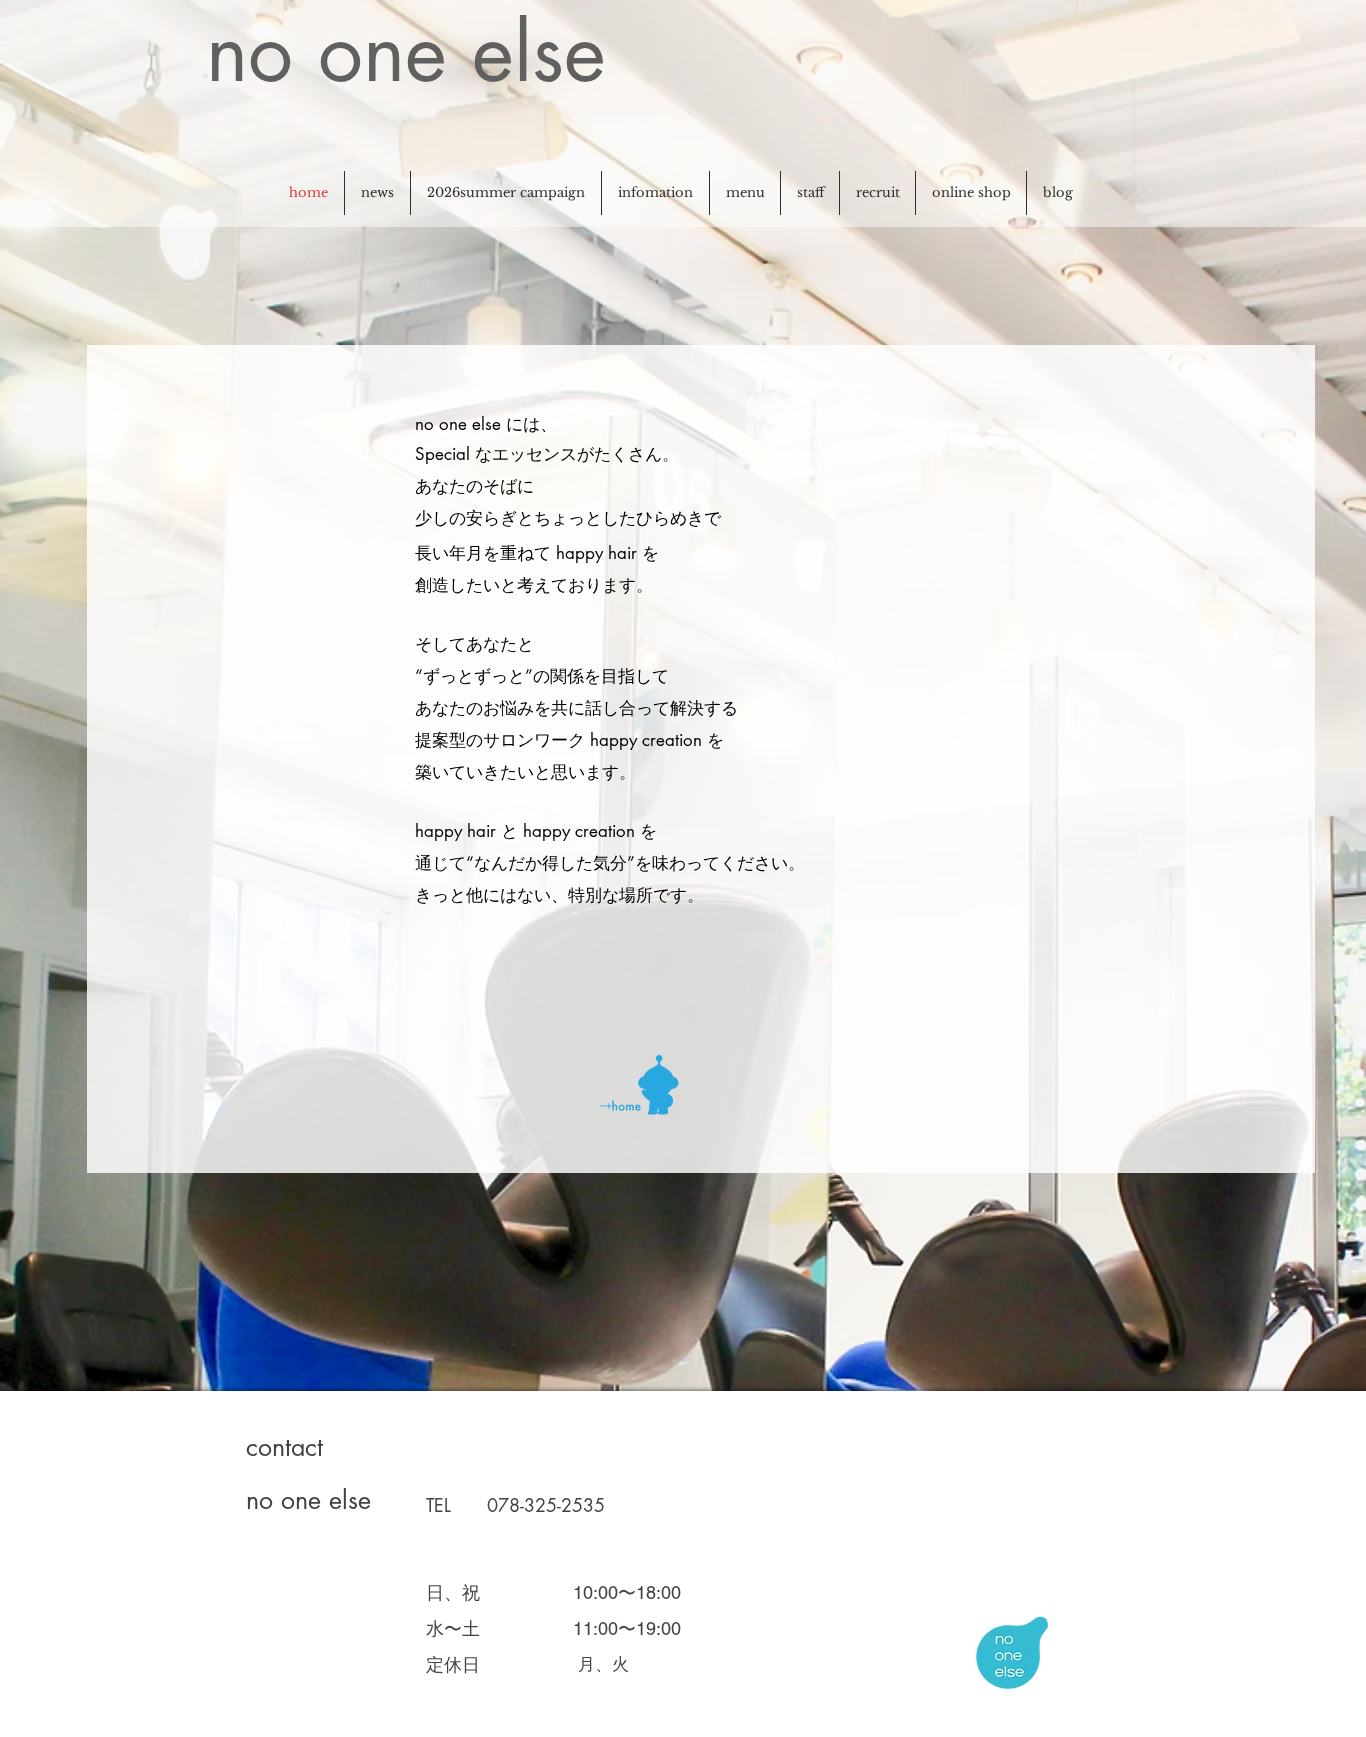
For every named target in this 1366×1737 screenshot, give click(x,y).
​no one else (406, 52)
